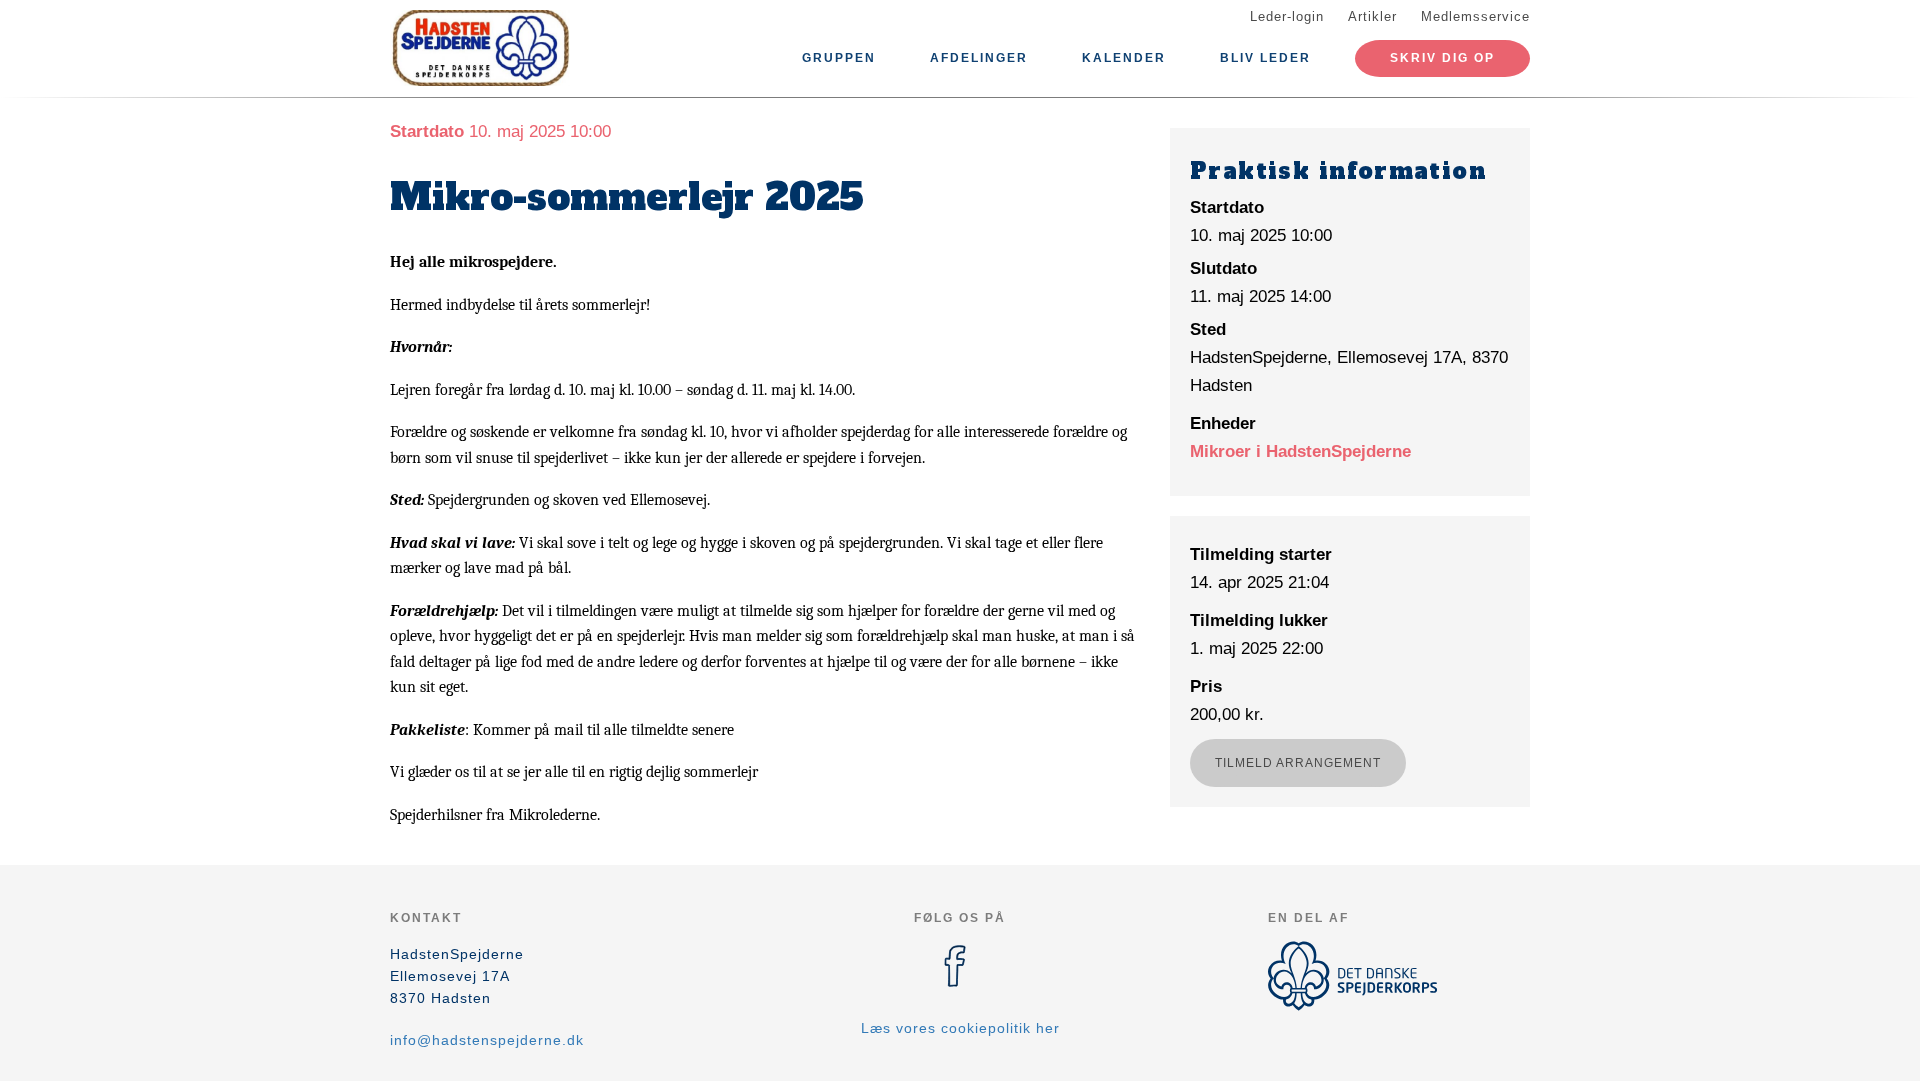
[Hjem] (480, 48)
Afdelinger (979, 58)
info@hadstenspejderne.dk (487, 1040)
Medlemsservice (1475, 16)
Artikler (1372, 16)
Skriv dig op (1442, 58)
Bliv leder (1265, 58)
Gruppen (839, 58)
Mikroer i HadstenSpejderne (1300, 451)
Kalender (1124, 58)
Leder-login (1287, 16)
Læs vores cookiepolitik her (960, 1028)
